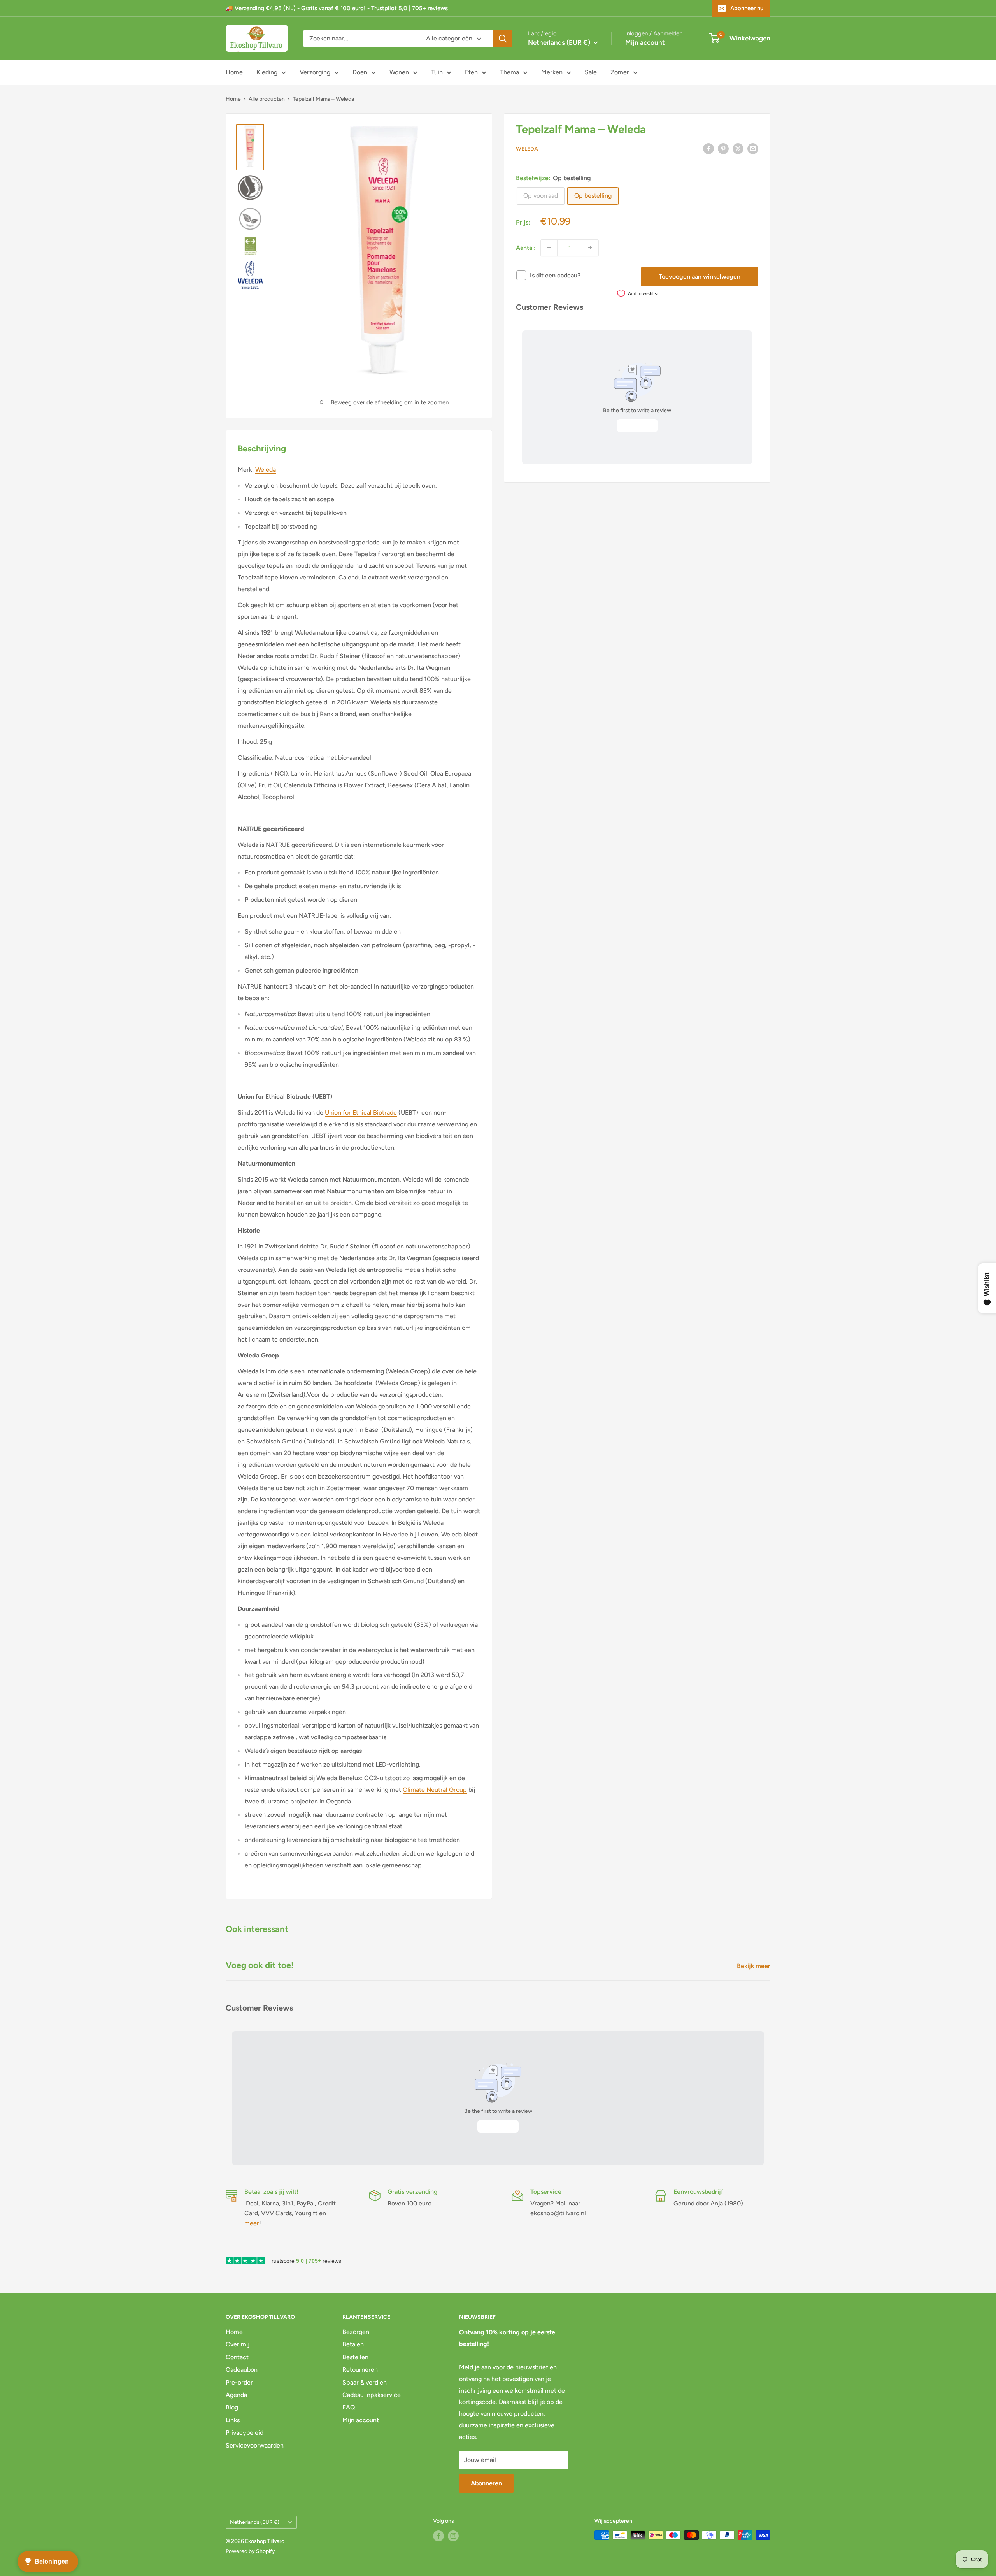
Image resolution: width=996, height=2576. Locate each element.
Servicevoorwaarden (255, 2445)
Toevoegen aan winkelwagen (700, 276)
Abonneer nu (747, 8)
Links (233, 2420)
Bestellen (355, 2357)
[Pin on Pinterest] (723, 148)
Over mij (238, 2344)
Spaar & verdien (365, 2382)
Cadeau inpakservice (372, 2395)
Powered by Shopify (250, 2551)
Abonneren (486, 2483)
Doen (360, 72)
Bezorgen (356, 2332)
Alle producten (267, 99)
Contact (237, 2357)
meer (252, 2223)
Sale (591, 72)
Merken (552, 72)
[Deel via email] (753, 148)
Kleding (267, 72)
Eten (471, 72)
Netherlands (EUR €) (255, 2522)
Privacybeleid (245, 2433)
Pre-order (239, 2382)
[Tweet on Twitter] (738, 148)
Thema (509, 72)
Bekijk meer (754, 1966)
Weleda (527, 149)
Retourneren (360, 2370)
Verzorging (315, 72)
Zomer (620, 72)
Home (234, 72)
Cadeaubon (242, 2370)
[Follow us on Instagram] (453, 2536)
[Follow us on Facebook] (438, 2536)
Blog (232, 2407)
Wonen (399, 72)
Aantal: (526, 248)
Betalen (353, 2344)
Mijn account (645, 42)
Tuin (437, 72)
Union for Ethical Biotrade (361, 1112)
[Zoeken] (503, 39)
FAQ (349, 2407)
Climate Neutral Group (435, 1790)
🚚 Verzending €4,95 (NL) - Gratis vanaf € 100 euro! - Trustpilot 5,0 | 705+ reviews (337, 8)
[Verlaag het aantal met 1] (549, 248)
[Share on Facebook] (708, 148)
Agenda (236, 2395)
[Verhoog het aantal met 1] (590, 248)
